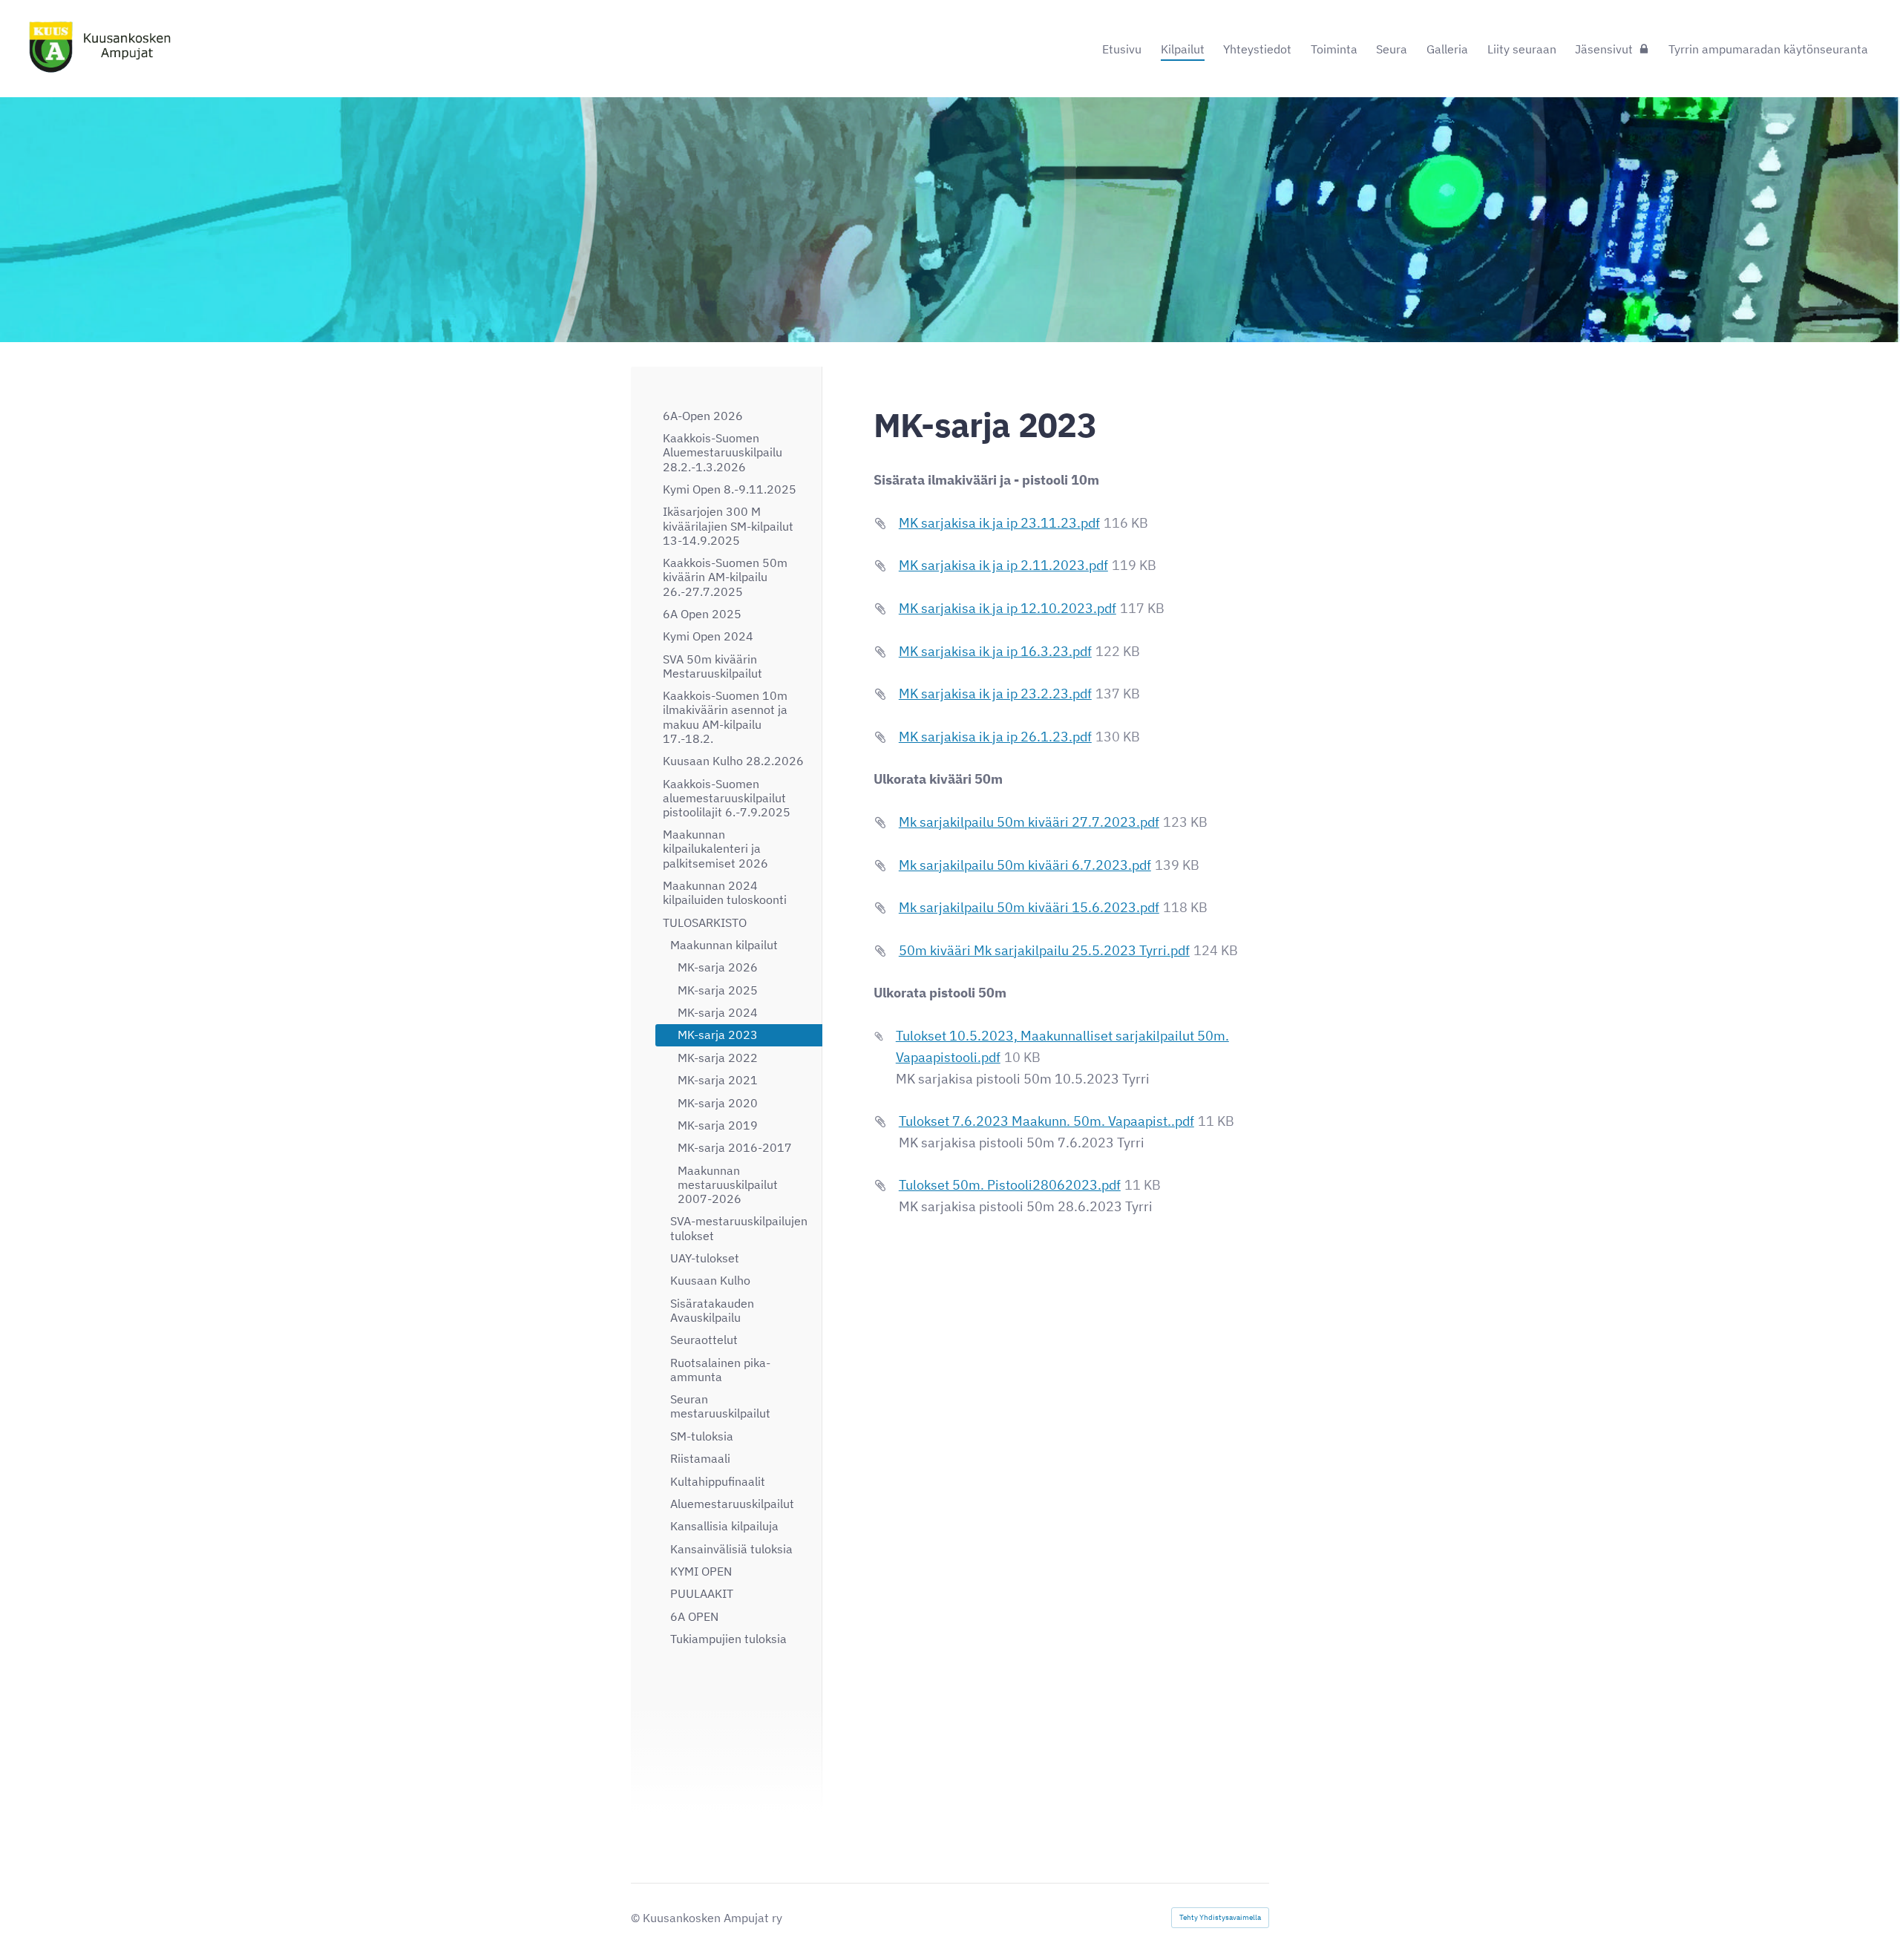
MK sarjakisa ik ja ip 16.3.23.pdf (995, 651)
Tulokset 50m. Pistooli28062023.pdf (1010, 1185)
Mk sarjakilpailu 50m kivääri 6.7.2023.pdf (1025, 865)
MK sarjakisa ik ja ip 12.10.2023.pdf (1008, 608)
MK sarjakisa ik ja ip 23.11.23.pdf (999, 523)
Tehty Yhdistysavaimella (1220, 1917)
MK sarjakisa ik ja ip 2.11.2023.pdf (1003, 565)
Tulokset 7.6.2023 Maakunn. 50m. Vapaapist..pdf (1046, 1121)
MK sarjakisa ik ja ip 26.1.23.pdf (995, 737)
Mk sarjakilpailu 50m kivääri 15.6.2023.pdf (1029, 907)
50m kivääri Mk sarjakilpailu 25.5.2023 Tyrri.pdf (1044, 950)
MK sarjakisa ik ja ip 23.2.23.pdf (995, 694)
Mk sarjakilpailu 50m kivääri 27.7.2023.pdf (1029, 822)
